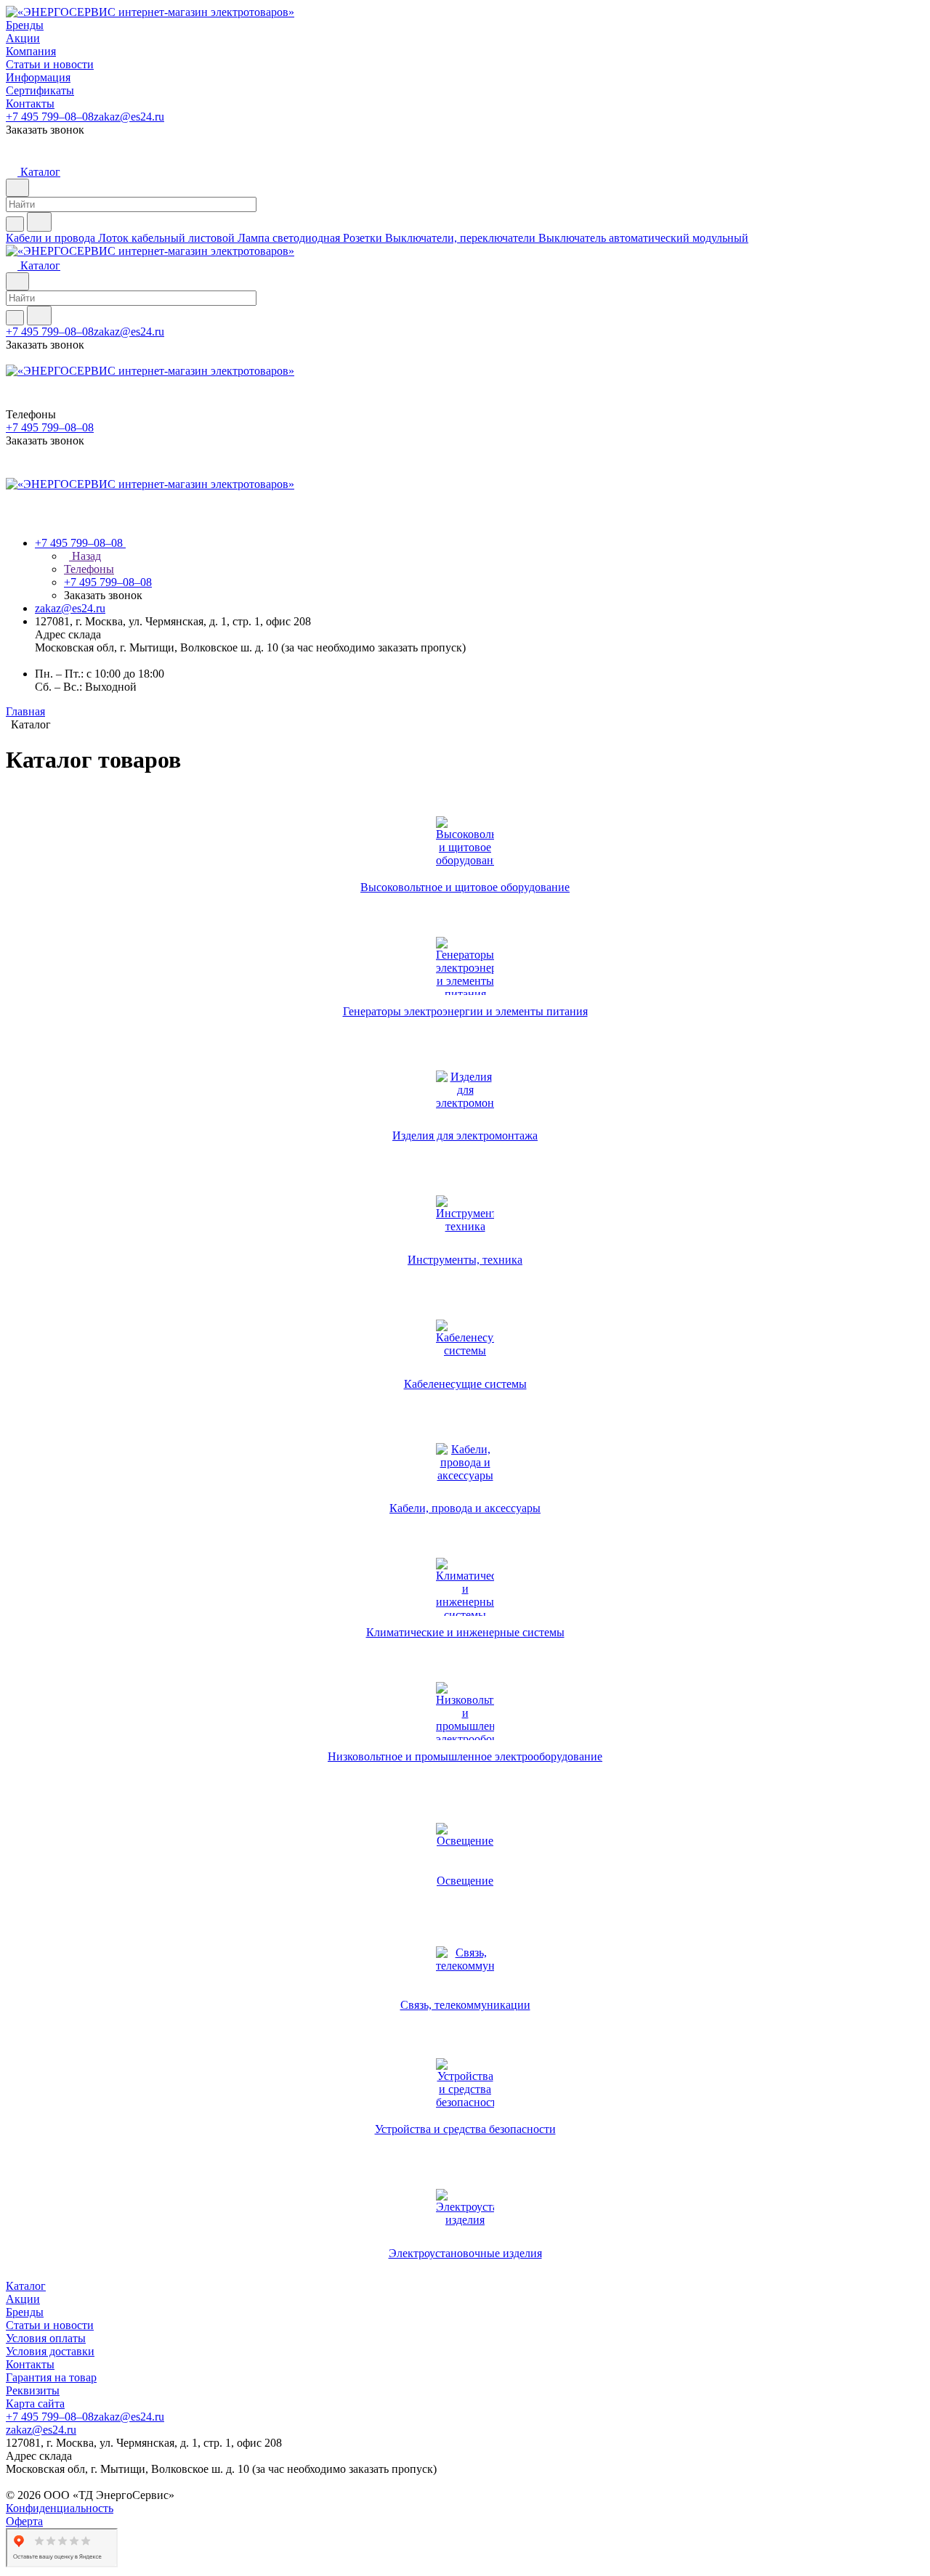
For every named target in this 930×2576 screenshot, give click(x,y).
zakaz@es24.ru (129, 117)
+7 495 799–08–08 (50, 117)
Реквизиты (33, 2390)
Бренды (25, 2312)
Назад (85, 556)
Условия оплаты (46, 2338)
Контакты (30, 2364)
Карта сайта (35, 2404)
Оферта (24, 2521)
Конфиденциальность (60, 2508)
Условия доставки (50, 2351)
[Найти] (39, 222)
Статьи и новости (50, 2325)
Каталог (26, 2286)
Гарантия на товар (51, 2377)
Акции (23, 2299)
